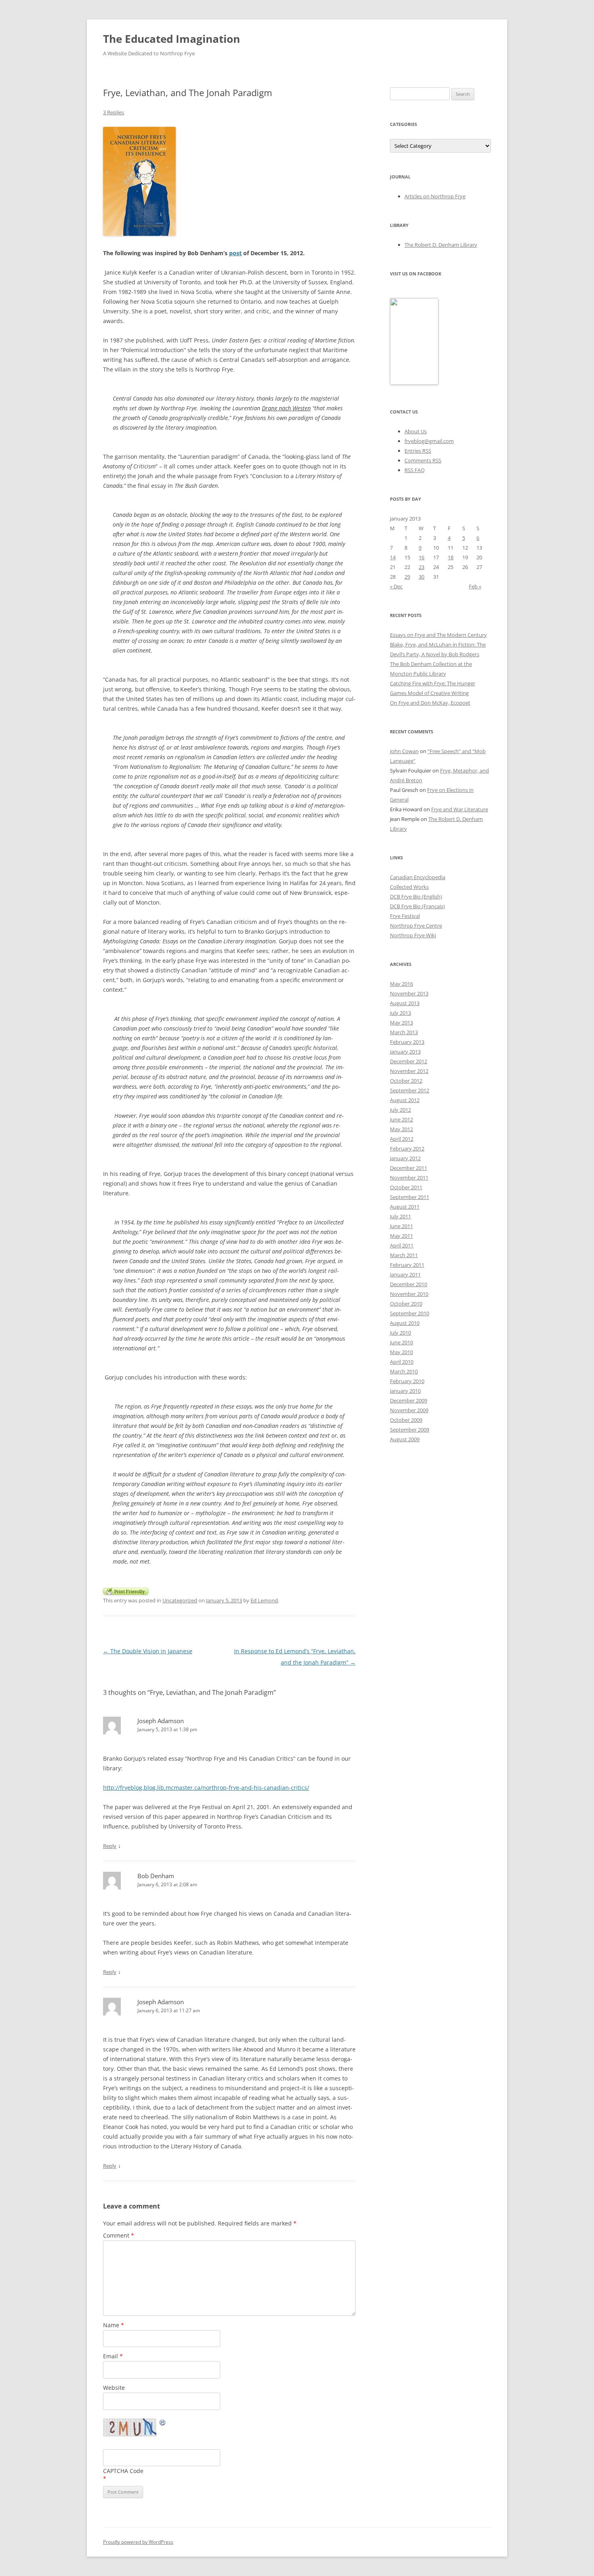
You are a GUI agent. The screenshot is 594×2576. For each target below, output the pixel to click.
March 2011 (404, 1255)
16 (421, 557)
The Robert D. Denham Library (441, 245)
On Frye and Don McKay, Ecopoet (430, 703)
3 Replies (114, 112)
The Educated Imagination (172, 39)
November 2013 (409, 993)
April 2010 (402, 1362)
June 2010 (401, 1342)
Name (114, 2325)
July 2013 (400, 1013)
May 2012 (401, 1129)
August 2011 (405, 1207)
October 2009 (406, 1420)
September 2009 (410, 1430)
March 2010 (404, 1371)
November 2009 (409, 1410)
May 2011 (401, 1236)
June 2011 (401, 1226)
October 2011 (406, 1187)
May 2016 (401, 984)
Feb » (475, 586)
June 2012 (401, 1119)
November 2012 (409, 1071)
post (235, 253)
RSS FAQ (415, 470)
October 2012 (406, 1081)
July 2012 (400, 1110)
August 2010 (405, 1323)
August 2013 (405, 1003)
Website (114, 2388)
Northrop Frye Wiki (413, 935)
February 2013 (407, 1042)
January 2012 (405, 1158)
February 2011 (407, 1265)
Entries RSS (418, 451)
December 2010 (409, 1284)
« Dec (396, 586)
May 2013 (401, 1022)
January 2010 (405, 1391)
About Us (416, 431)
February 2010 (407, 1381)
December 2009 (409, 1400)
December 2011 (409, 1168)
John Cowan (404, 751)
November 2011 (409, 1178)
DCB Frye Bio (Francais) (417, 906)
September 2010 (410, 1313)
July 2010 (400, 1333)
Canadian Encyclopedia (418, 877)
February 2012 (407, 1148)
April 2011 (402, 1245)
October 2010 (406, 1304)
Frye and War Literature (460, 809)
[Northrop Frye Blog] (414, 383)
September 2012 (410, 1090)
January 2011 (405, 1274)
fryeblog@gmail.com (429, 441)
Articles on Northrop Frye (435, 196)
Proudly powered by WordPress (138, 2542)
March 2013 (404, 1032)
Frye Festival (405, 916)
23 (421, 567)
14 (393, 557)
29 (407, 577)
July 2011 (400, 1216)
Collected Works (409, 887)
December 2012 (409, 1061)
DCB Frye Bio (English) (416, 896)
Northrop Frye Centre (416, 926)
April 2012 (402, 1139)
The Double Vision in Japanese (148, 1651)
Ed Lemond (264, 1600)
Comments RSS (423, 460)
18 (451, 557)
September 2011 (410, 1197)
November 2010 (409, 1294)
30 (421, 577)
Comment (119, 2235)
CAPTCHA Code (123, 2471)
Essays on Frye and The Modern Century (438, 635)
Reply (110, 1846)
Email (113, 2356)
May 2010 (401, 1352)
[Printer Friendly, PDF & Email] (126, 1590)
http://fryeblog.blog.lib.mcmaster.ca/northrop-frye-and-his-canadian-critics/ (206, 1788)
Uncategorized (180, 1600)
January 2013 (405, 1052)
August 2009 (405, 1439)
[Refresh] (163, 2424)
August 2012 (405, 1100)
